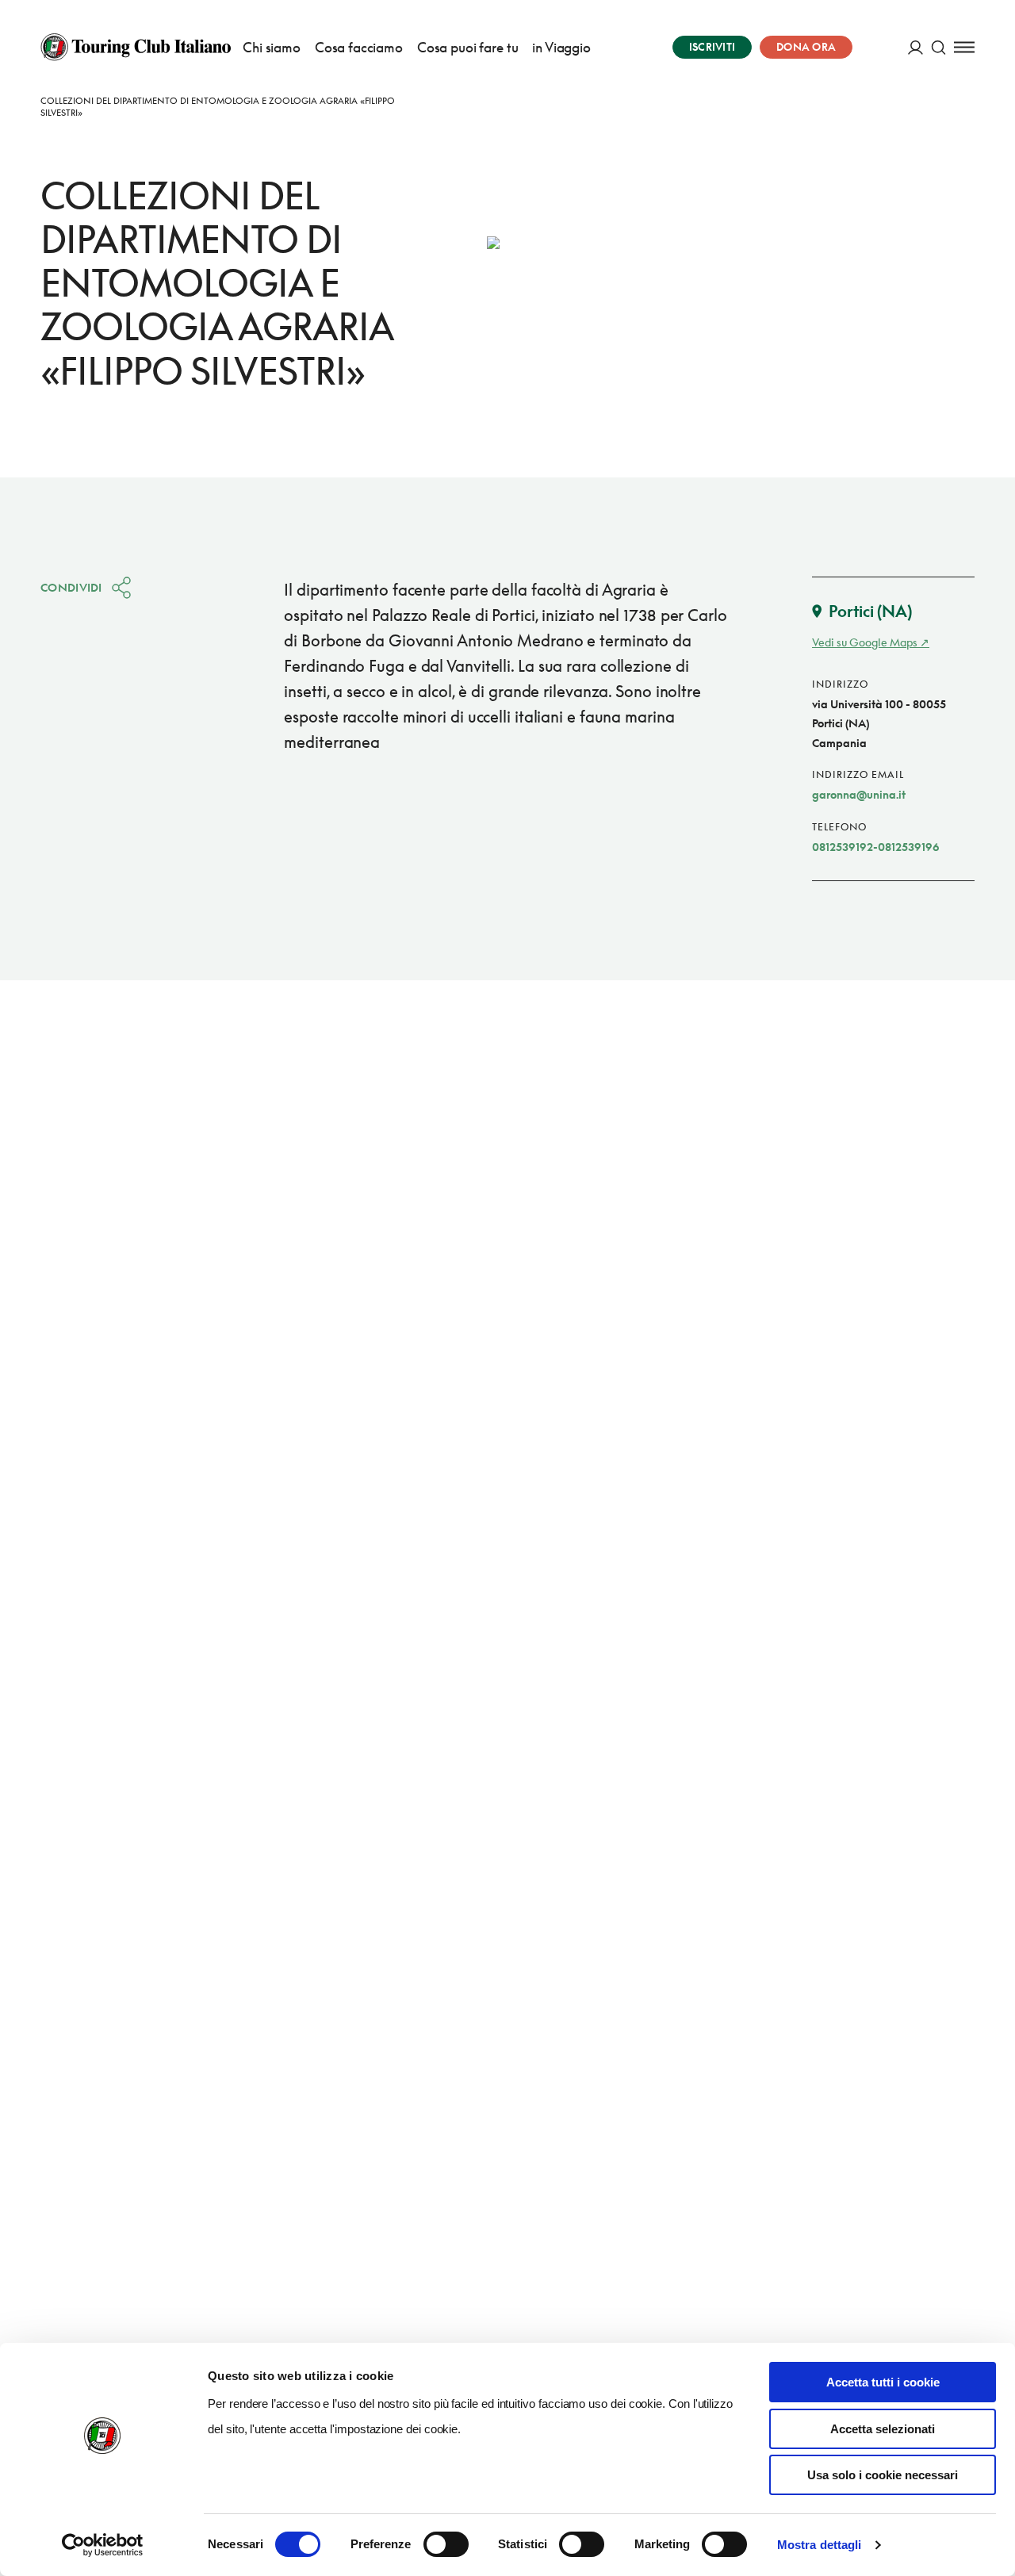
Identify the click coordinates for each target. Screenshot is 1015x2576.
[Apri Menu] (964, 47)
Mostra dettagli (820, 2545)
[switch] (446, 2544)
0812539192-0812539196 (876, 847)
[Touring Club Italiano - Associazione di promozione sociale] (136, 47)
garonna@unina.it (859, 794)
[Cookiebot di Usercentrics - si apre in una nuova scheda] (103, 2545)
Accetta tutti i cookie (883, 2382)
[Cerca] (938, 47)
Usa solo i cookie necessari (883, 2475)
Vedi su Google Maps (865, 642)
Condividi (71, 587)
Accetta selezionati (883, 2429)
